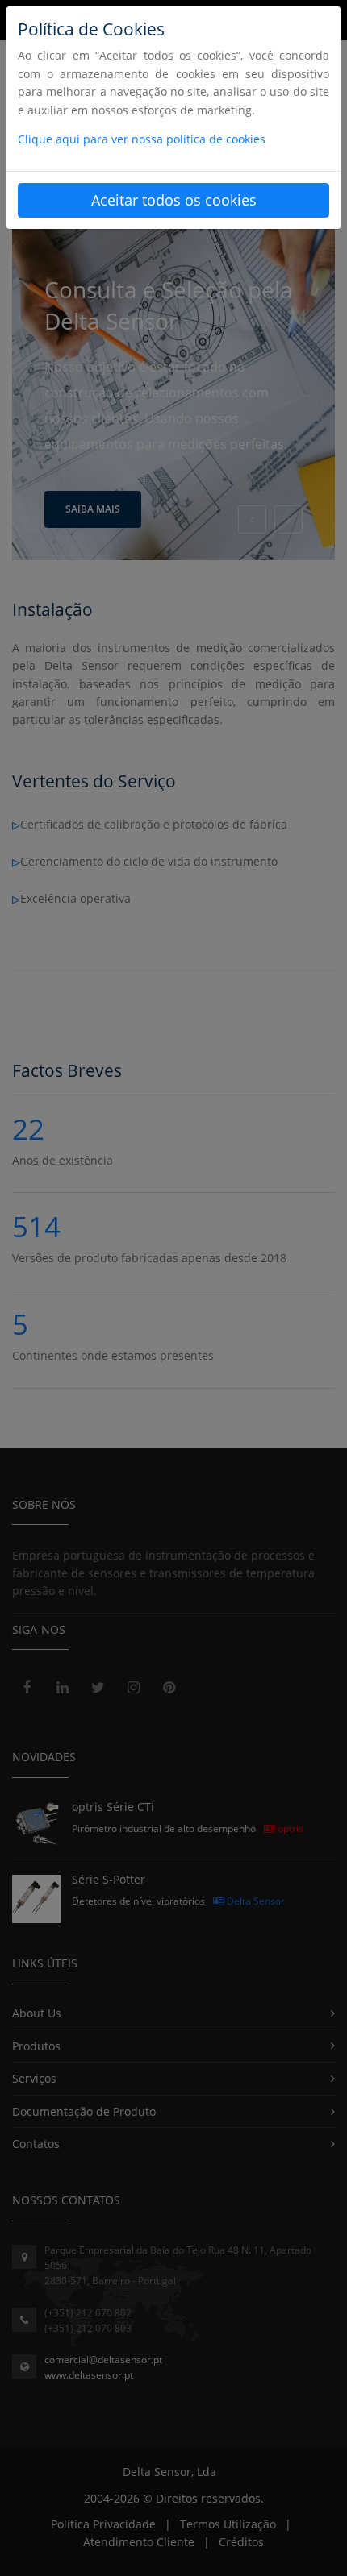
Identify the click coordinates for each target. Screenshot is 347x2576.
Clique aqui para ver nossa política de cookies (142, 139)
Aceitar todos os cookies (174, 200)
